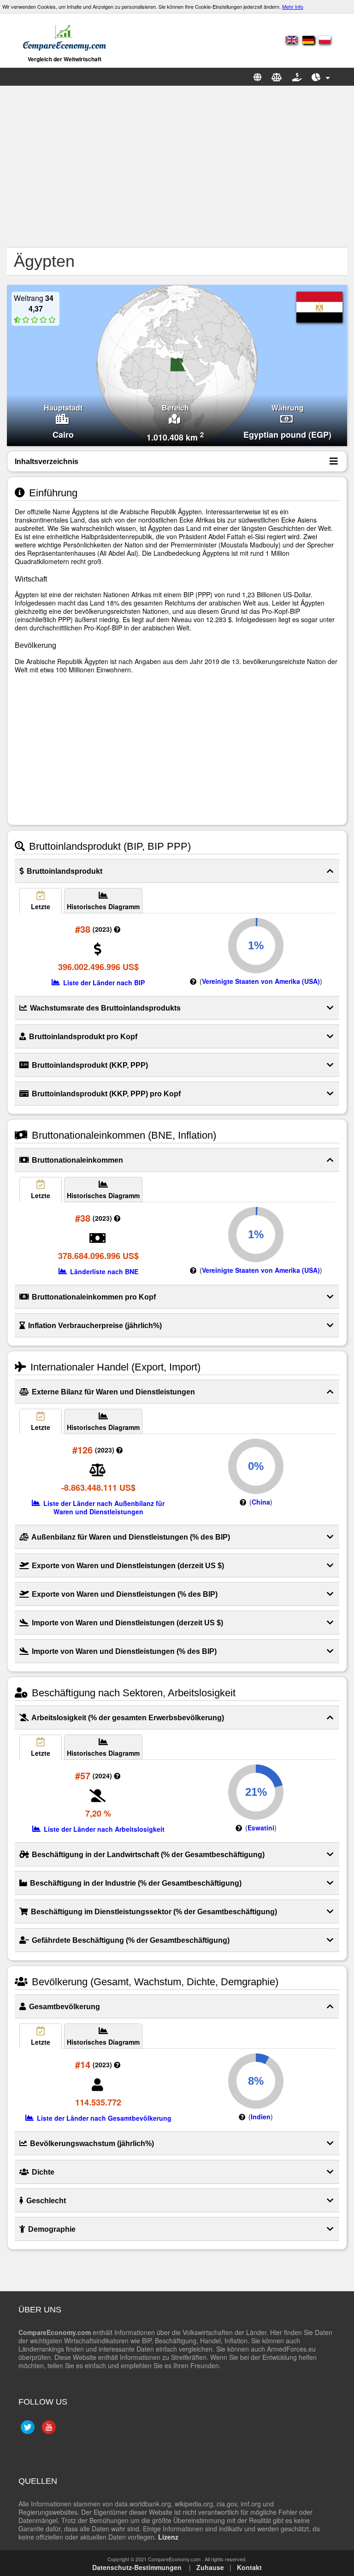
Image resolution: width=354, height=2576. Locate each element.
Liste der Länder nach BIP (103, 982)
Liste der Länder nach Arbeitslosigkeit (103, 1829)
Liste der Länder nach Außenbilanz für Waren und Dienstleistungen (103, 1507)
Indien (261, 2117)
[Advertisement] (177, 166)
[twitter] (27, 2431)
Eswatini (261, 1828)
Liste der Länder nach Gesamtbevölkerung (103, 2118)
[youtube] (48, 2431)
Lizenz (168, 2537)
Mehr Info (293, 6)
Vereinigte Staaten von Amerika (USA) (261, 981)
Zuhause (210, 2567)
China (261, 1502)
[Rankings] (321, 77)
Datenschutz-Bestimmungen (137, 2567)
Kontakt (249, 2567)
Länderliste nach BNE (103, 1271)
